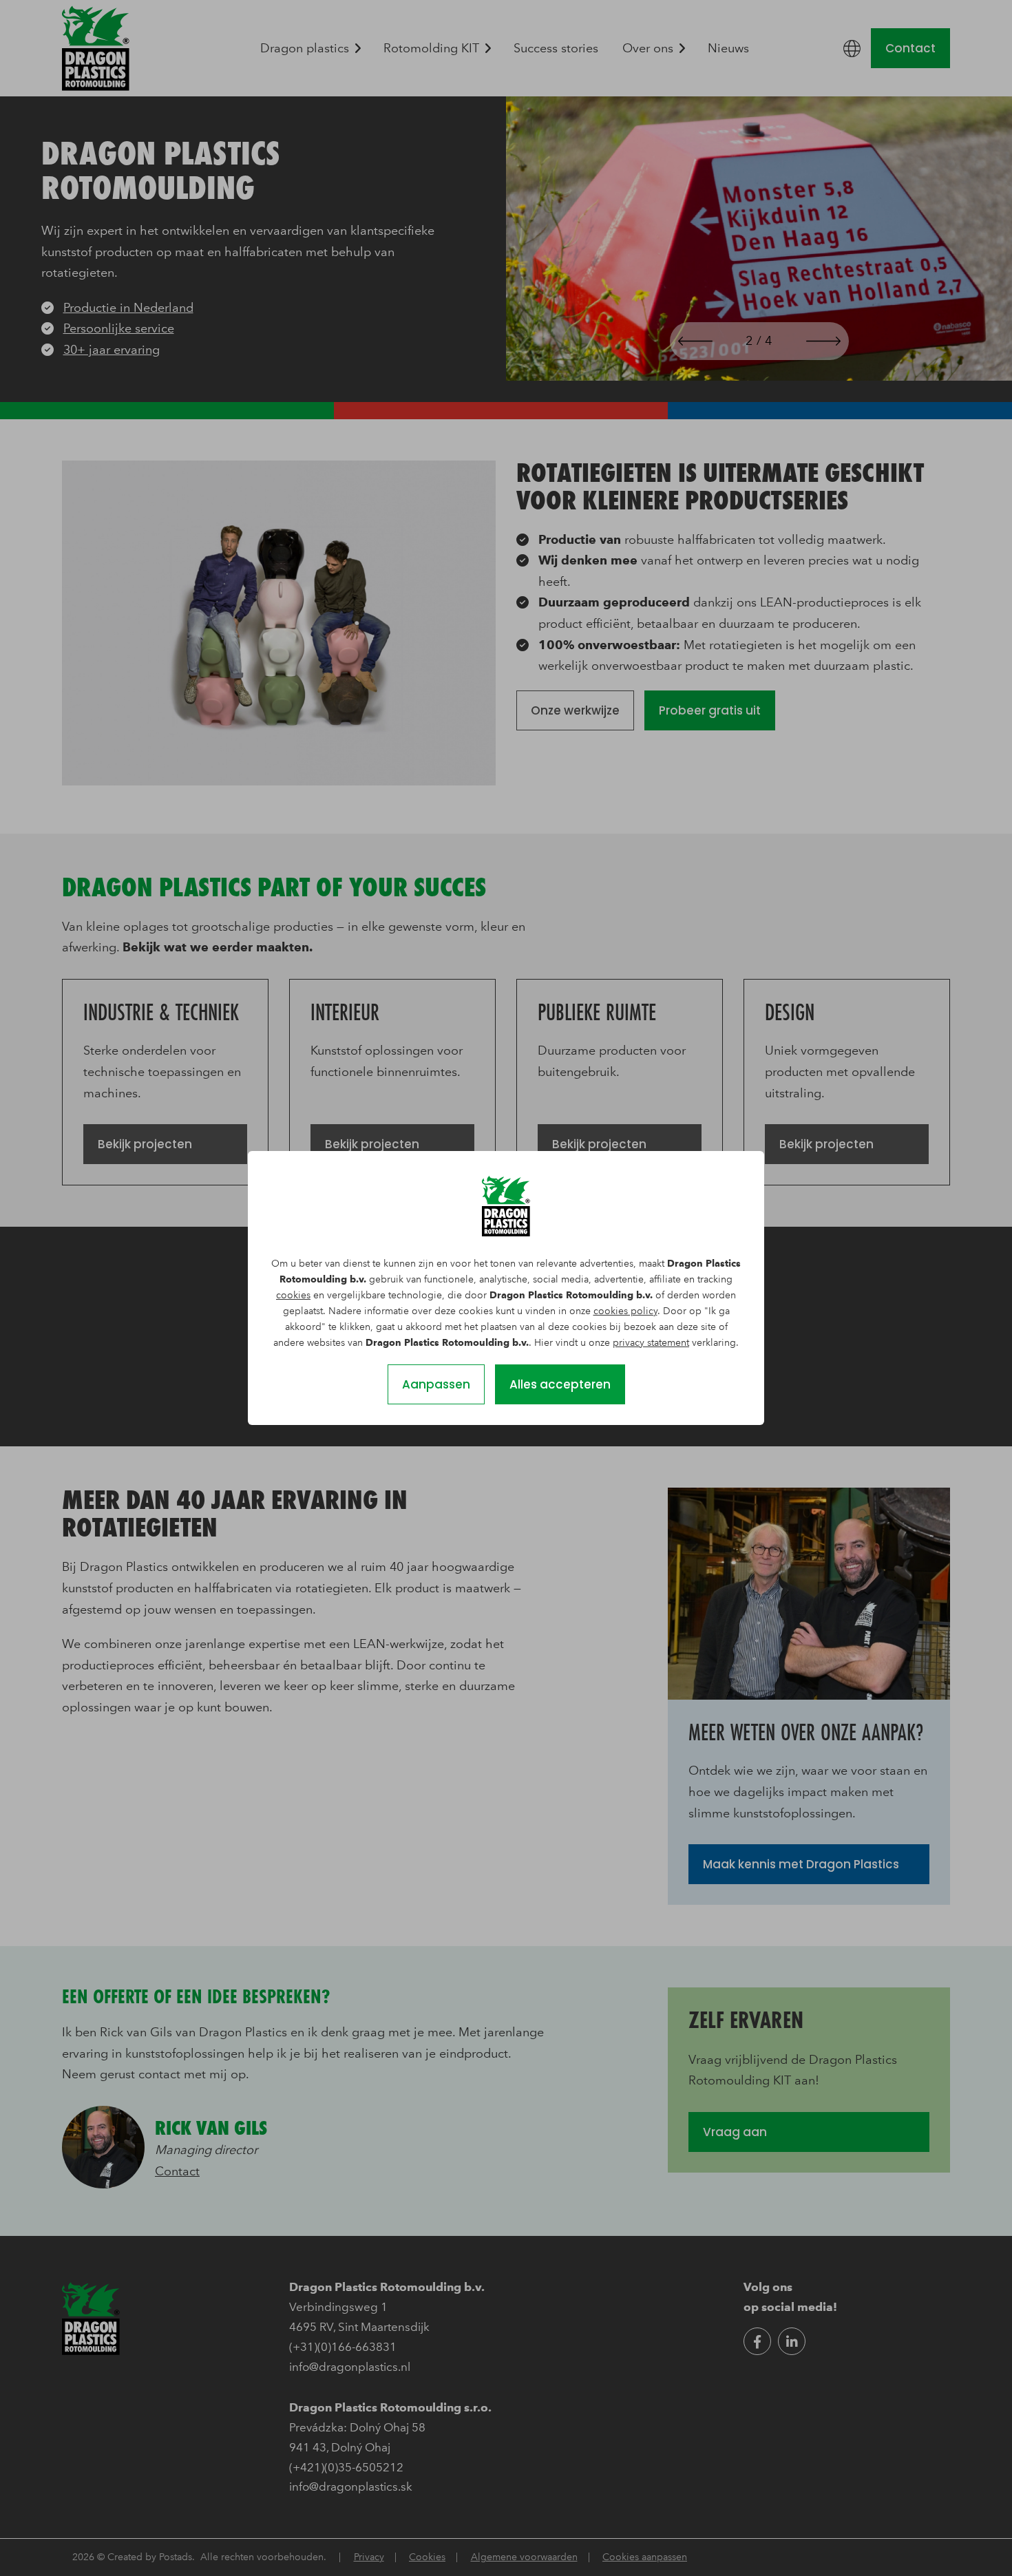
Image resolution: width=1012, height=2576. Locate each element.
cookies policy (625, 1311)
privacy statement (651, 1343)
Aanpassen (436, 1384)
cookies (293, 1295)
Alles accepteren (560, 1384)
